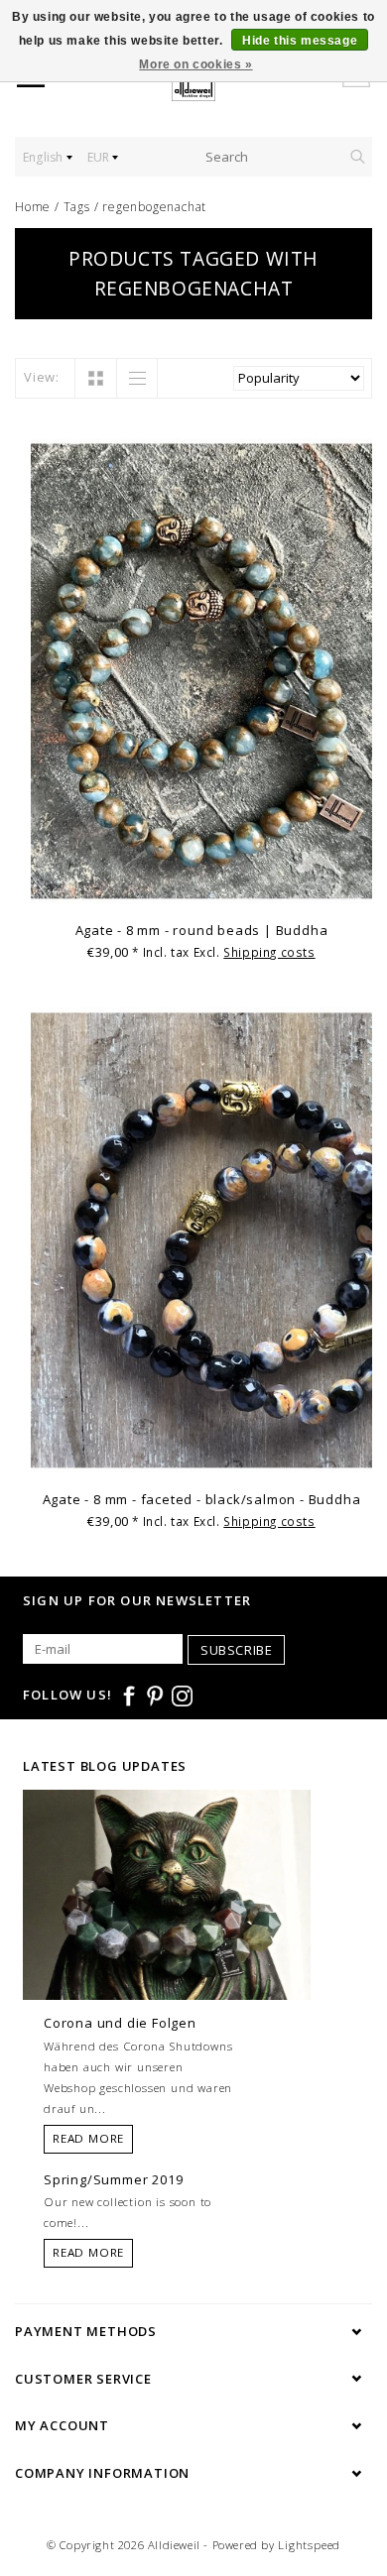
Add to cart (202, 886)
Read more (88, 2138)
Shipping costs (269, 952)
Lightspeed (309, 2545)
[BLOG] (167, 1932)
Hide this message (300, 41)
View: (42, 377)
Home (33, 207)
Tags (77, 207)
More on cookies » (195, 64)
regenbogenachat (154, 207)
